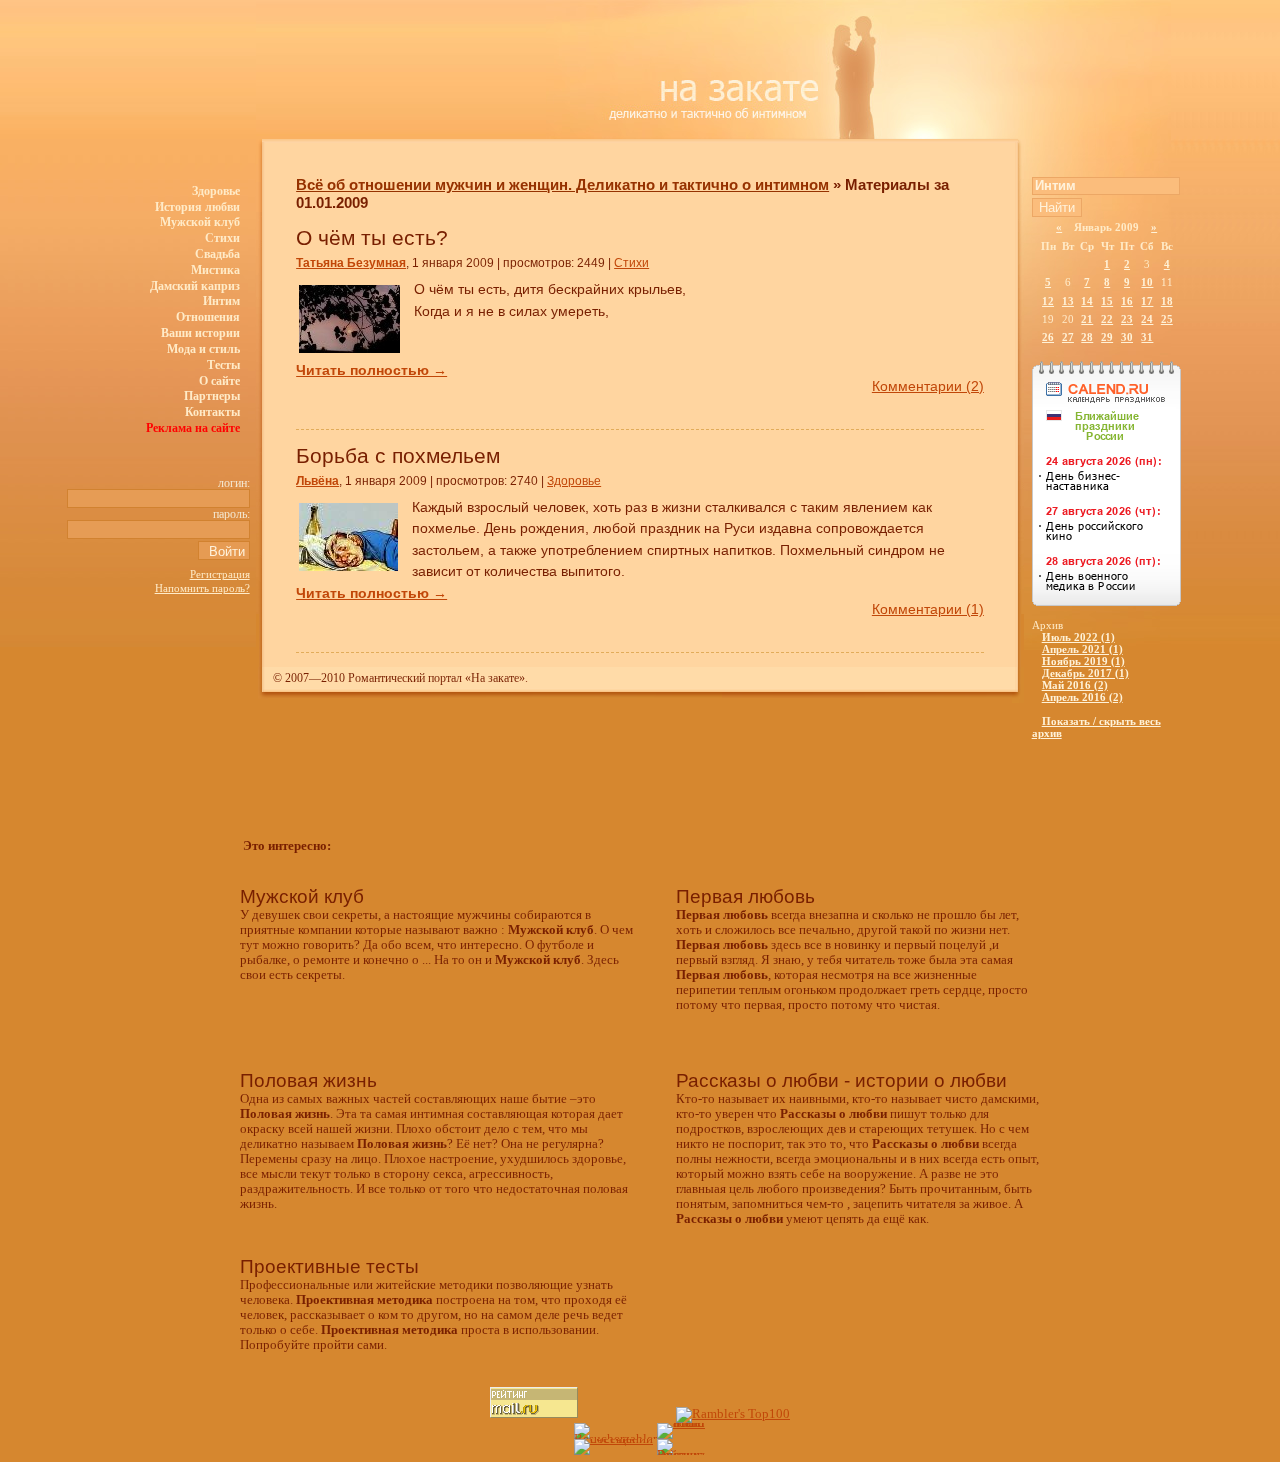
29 (1107, 337)
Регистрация (220, 574)
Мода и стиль (203, 349)
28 (1087, 337)
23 (1127, 319)
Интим (221, 301)
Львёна (317, 481)
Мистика (215, 270)
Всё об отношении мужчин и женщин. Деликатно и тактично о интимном (562, 184)
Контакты (212, 412)
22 (1107, 319)
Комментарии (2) (928, 386)
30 (1127, 337)
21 (1087, 319)
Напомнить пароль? (202, 588)
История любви (197, 207)
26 (1048, 337)
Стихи (222, 238)
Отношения (208, 317)
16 (1127, 301)
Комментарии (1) (928, 609)
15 (1107, 301)
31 (1147, 337)
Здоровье (216, 191)
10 (1147, 282)
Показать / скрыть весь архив (1096, 727)
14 (1087, 301)
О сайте (219, 381)
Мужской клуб (200, 222)
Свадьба (217, 254)
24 (1147, 319)
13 (1068, 301)
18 (1167, 301)
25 (1167, 319)
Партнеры (212, 396)
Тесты (223, 365)
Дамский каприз (195, 286)
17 (1147, 301)
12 (1048, 301)
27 (1068, 337)
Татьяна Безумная (351, 263)
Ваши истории (200, 333)
